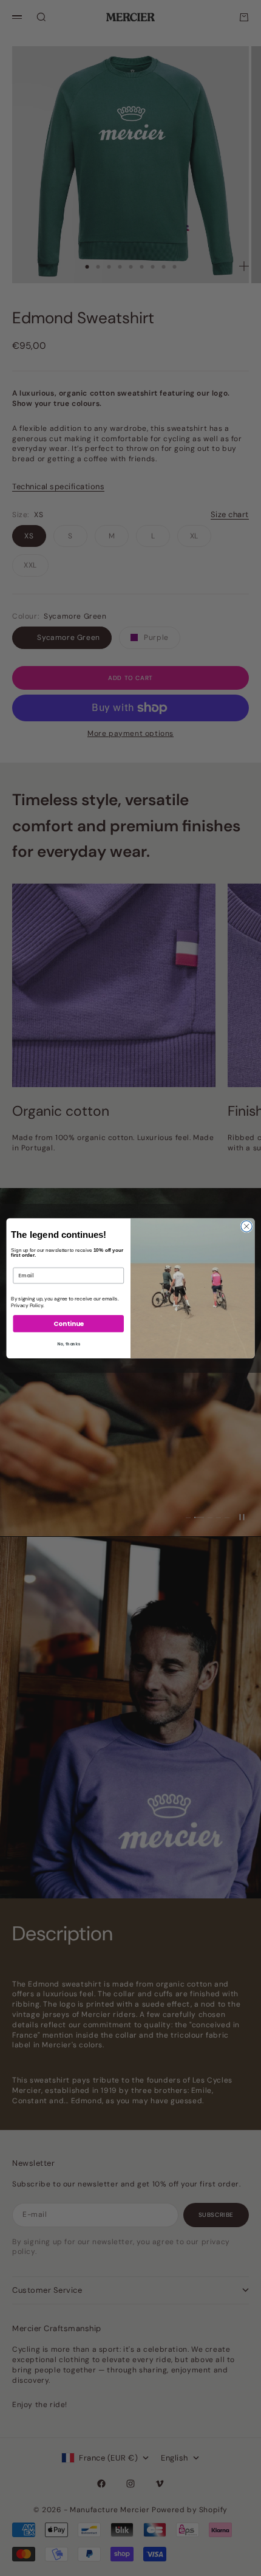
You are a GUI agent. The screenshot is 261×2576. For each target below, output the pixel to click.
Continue (69, 1323)
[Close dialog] (246, 1226)
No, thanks (69, 1344)
